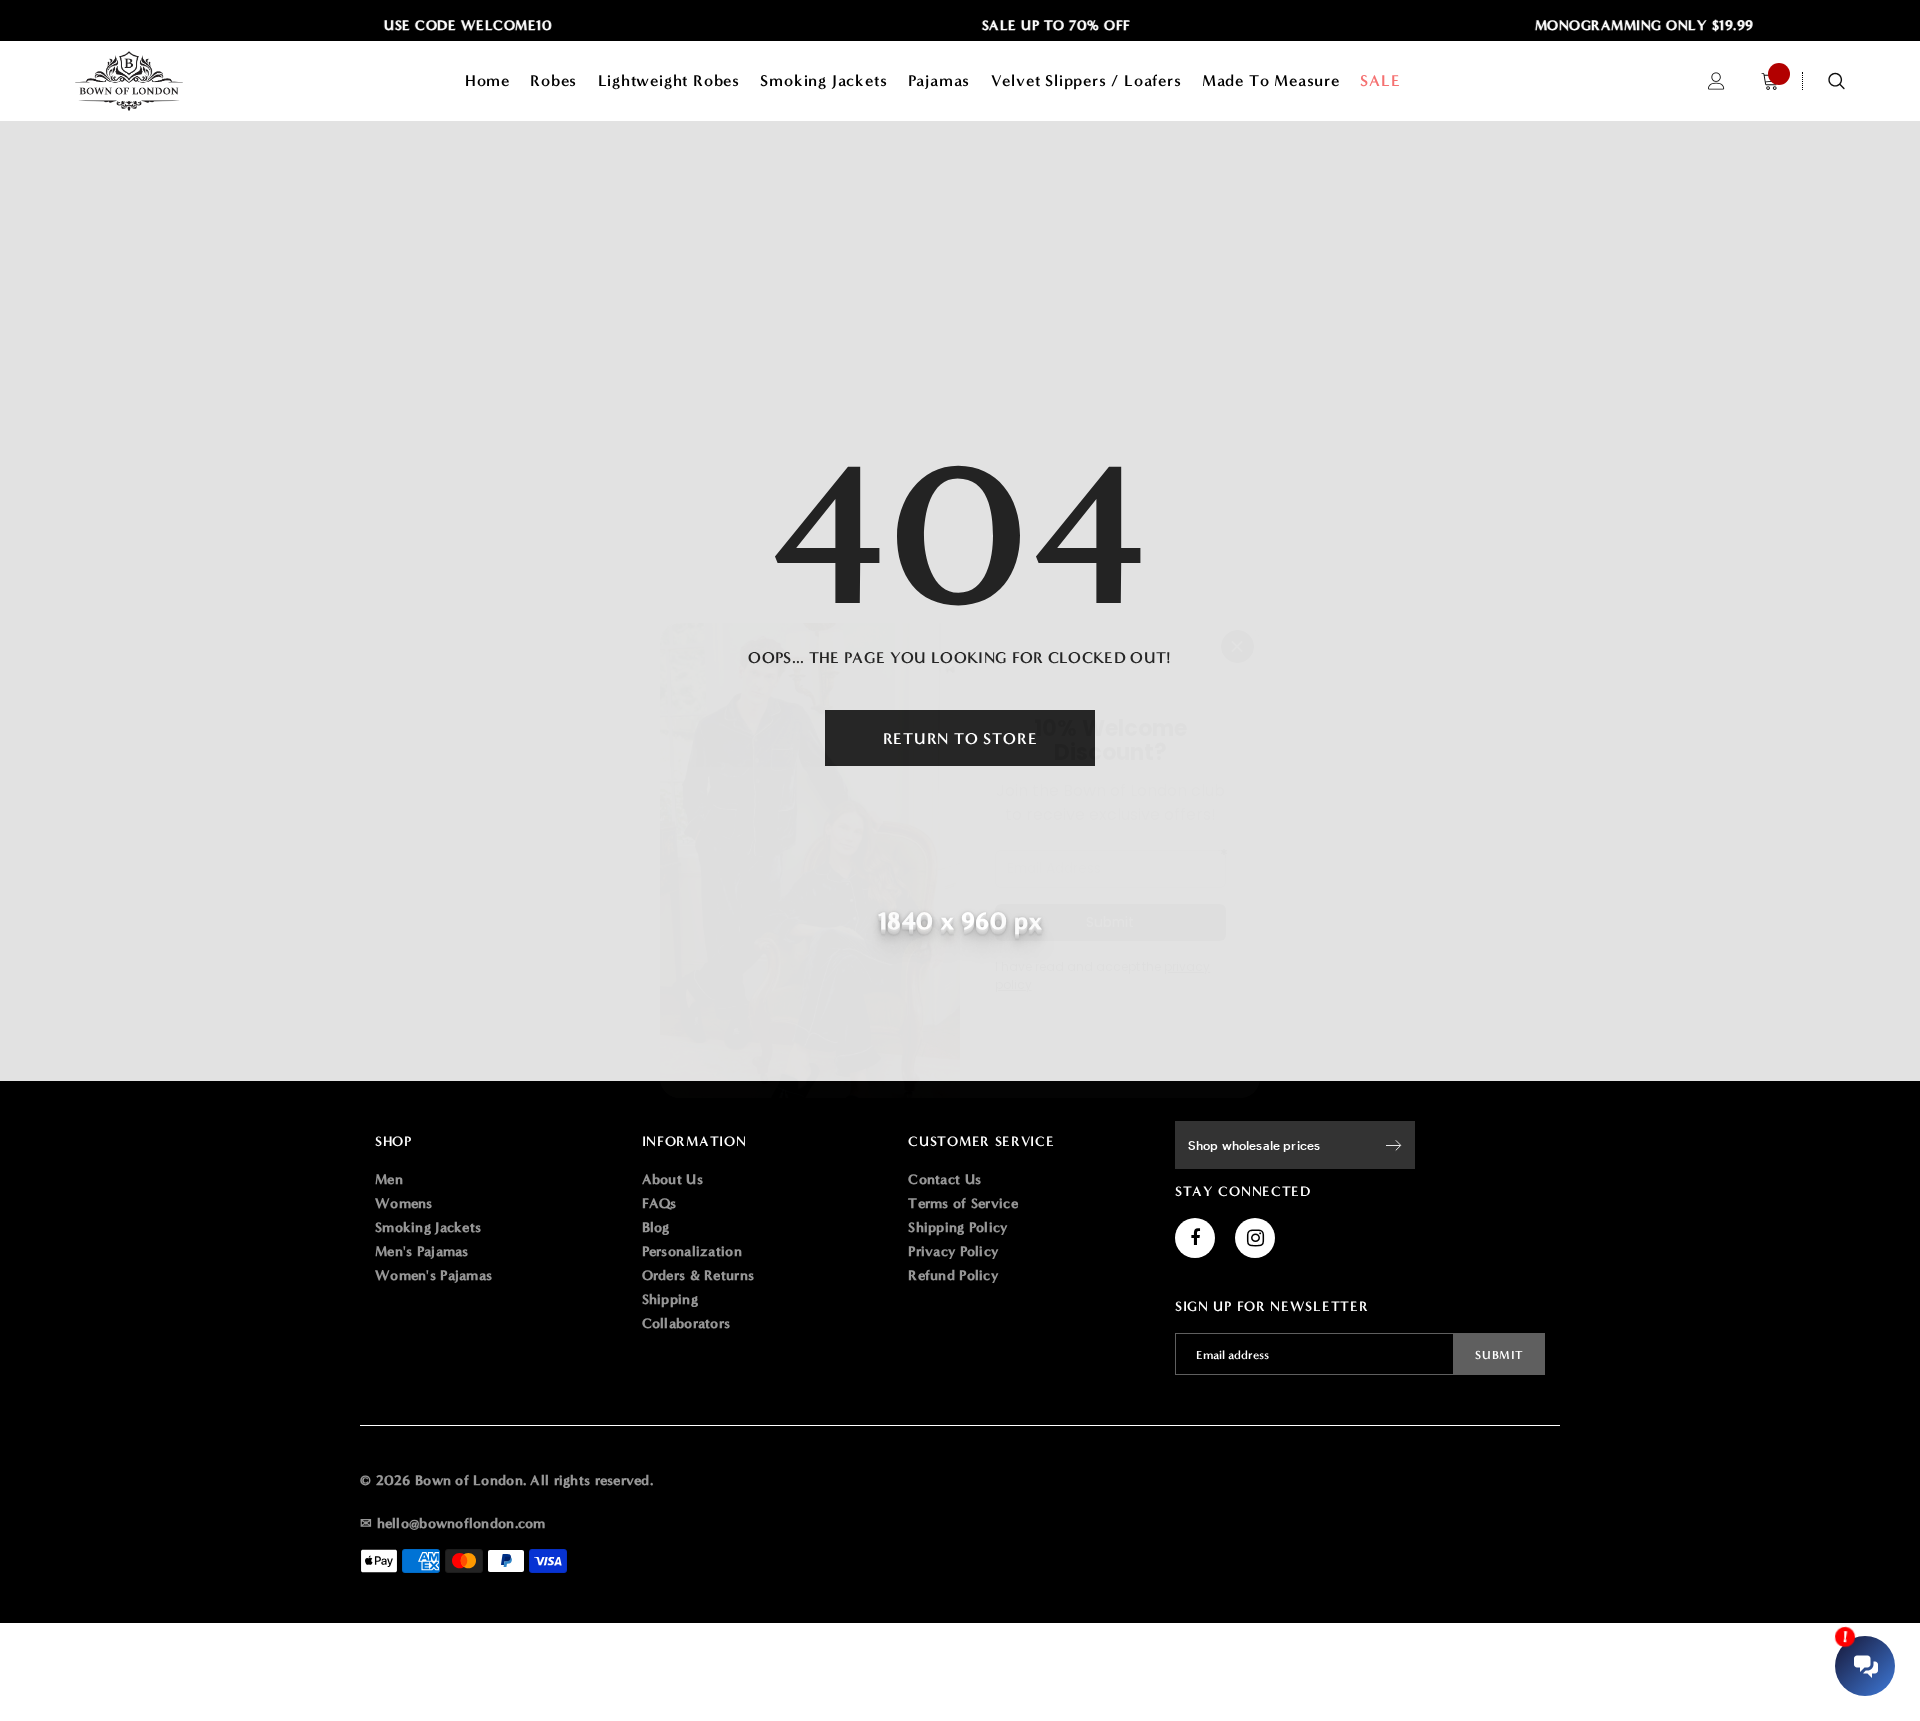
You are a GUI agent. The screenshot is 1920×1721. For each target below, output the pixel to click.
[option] (443, 26)
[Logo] (157, 81)
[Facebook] (1195, 1238)
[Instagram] (1255, 1238)
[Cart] (1770, 81)
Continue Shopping (1706, 261)
